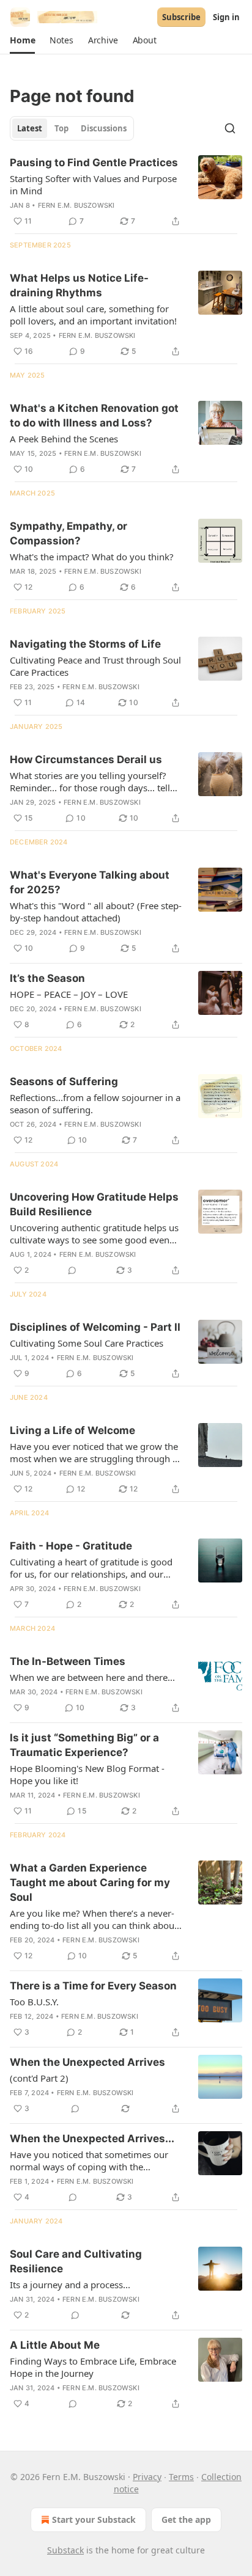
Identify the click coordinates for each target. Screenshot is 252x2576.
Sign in (226, 17)
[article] (126, 192)
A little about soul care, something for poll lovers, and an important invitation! (93, 315)
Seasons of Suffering (64, 1081)
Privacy (147, 2477)
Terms (181, 2477)
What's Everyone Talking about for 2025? (90, 882)
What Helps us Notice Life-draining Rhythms (79, 285)
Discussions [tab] (104, 128)
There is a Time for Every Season (93, 1986)
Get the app (186, 2519)
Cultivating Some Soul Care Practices (87, 1343)
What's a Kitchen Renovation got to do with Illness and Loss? (94, 415)
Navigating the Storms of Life (85, 644)
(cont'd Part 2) (39, 2078)
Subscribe (181, 17)
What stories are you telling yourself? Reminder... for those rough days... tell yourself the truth (90, 781)
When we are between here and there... (92, 1677)
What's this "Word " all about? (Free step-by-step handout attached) (96, 912)
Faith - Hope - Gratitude (71, 1546)
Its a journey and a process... (70, 2285)
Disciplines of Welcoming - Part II (95, 1327)
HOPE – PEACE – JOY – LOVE (69, 994)
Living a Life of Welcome (72, 1430)
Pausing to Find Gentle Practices (94, 163)
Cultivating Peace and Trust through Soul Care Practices (95, 666)
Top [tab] (61, 128)
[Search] (230, 128)
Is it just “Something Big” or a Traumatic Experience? (84, 1745)
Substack (65, 2550)
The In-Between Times (68, 1661)
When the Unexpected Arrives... (92, 2139)
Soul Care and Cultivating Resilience (76, 2261)
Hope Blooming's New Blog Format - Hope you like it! (87, 1774)
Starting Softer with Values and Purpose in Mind (93, 185)
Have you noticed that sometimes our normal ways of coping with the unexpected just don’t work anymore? (89, 2161)
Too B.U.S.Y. (34, 2002)
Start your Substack (94, 2519)
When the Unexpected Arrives (87, 2062)
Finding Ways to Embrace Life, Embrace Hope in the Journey (93, 2367)
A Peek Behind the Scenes (64, 439)
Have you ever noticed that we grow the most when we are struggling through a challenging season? (94, 1452)
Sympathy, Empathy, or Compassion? (69, 533)
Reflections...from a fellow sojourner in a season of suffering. (95, 1103)
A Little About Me (55, 2345)
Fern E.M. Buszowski (76, 205)
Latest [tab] (30, 128)
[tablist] (72, 128)
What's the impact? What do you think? (92, 557)
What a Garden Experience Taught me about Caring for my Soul (90, 1883)
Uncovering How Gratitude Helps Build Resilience (94, 1204)
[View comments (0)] (72, 1270)
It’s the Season (47, 978)
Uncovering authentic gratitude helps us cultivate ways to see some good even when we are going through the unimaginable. (94, 1234)
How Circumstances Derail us (86, 759)
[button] (22, 40)
